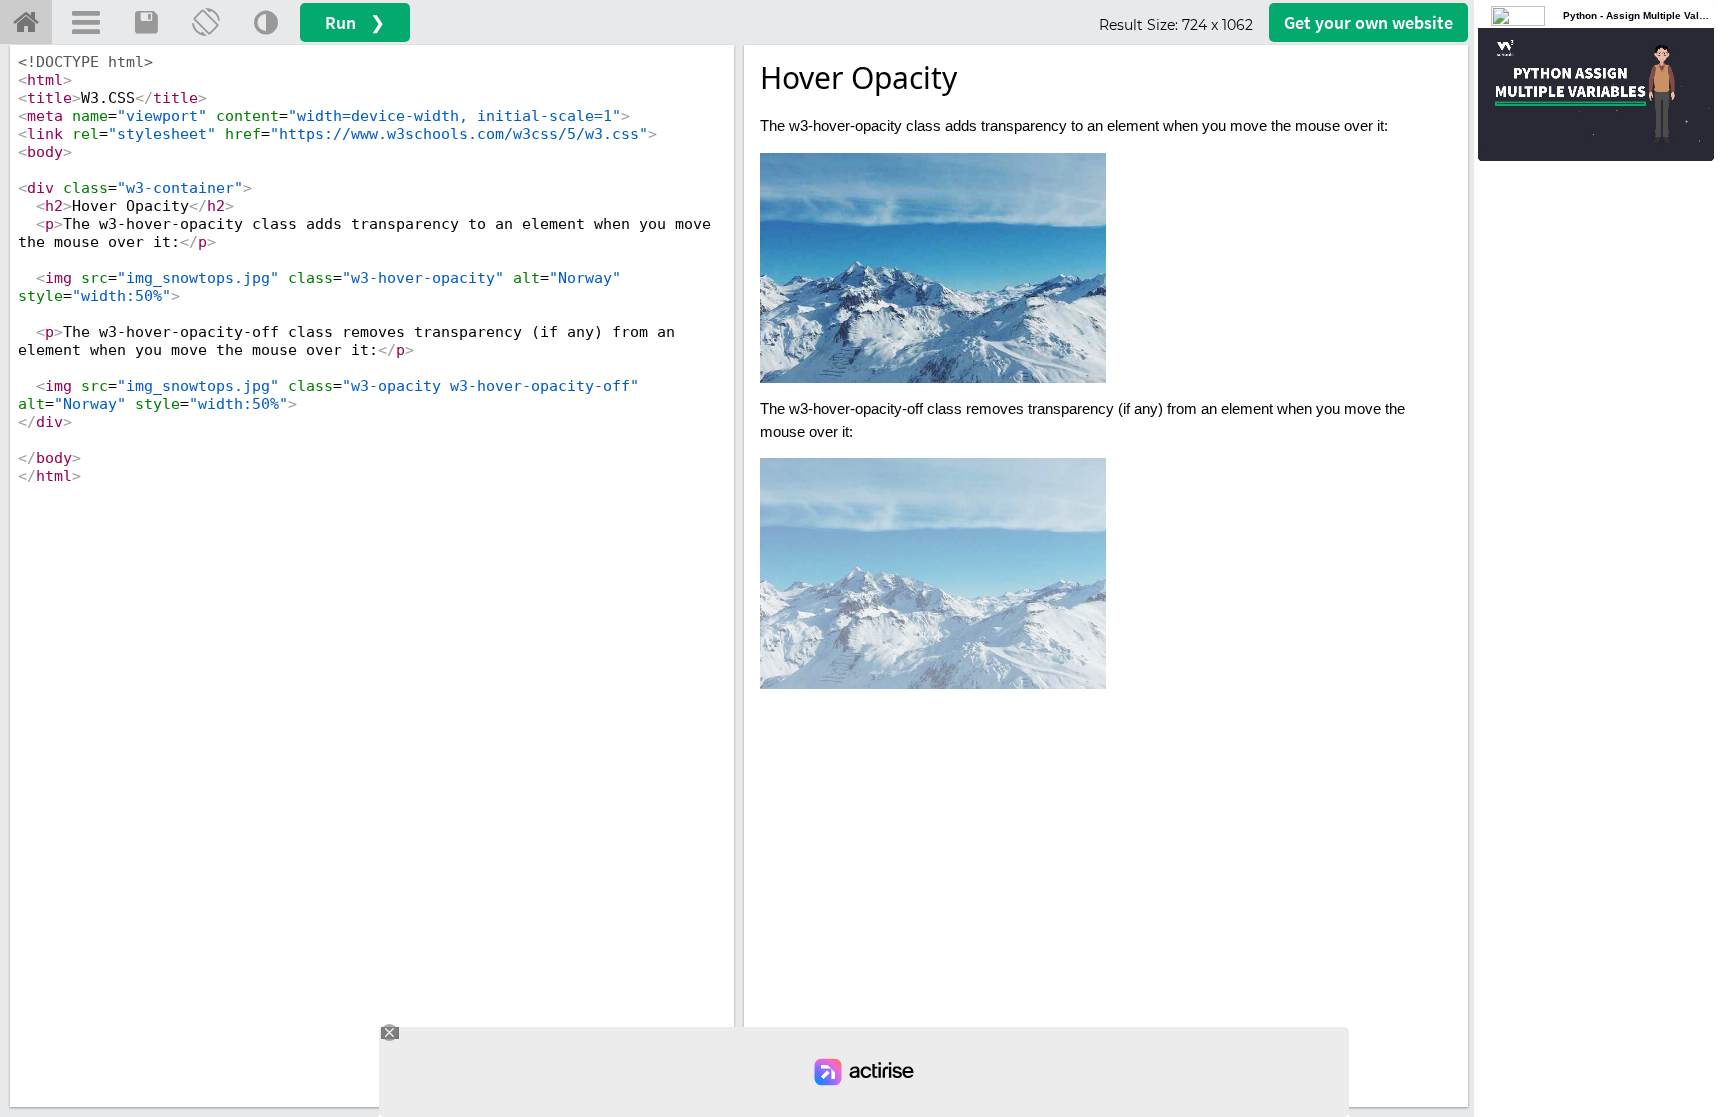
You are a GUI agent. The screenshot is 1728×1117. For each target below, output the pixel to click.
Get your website (1368, 22)
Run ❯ (355, 22)
